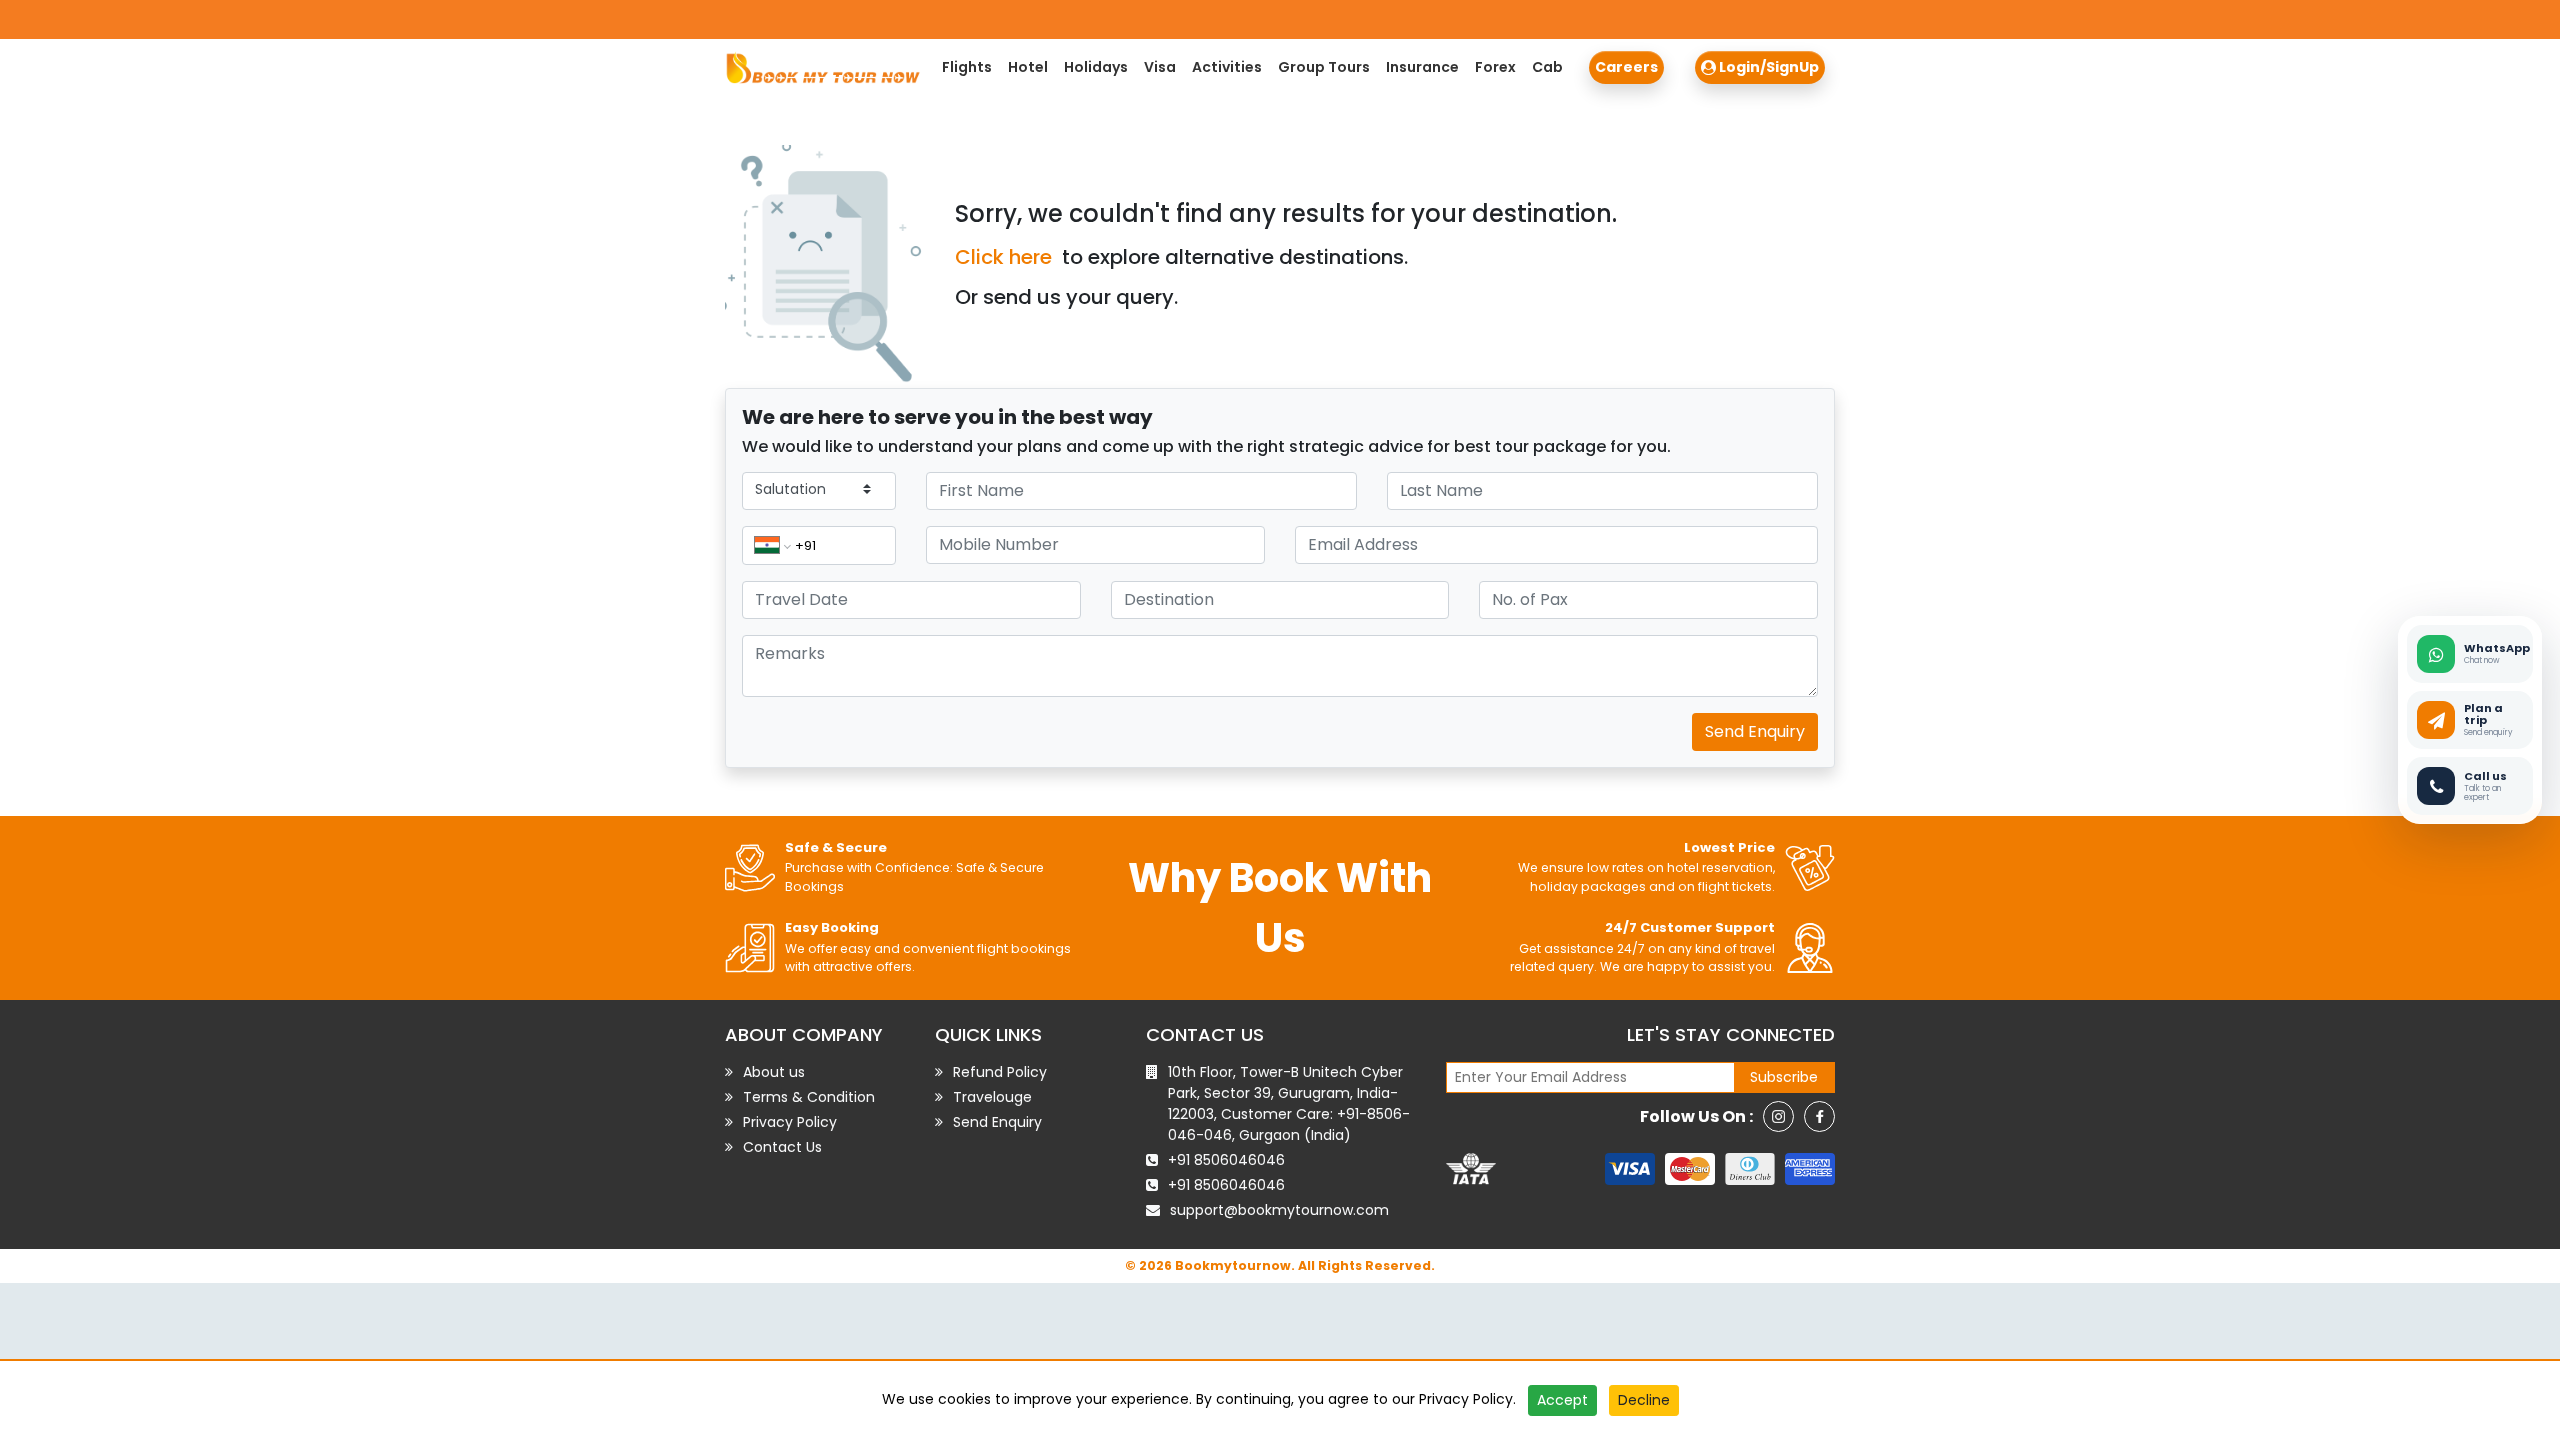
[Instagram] (1778, 1116)
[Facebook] (1819, 1116)
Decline (1644, 1400)
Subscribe (1784, 1077)
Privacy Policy (1466, 1399)
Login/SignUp (1767, 67)
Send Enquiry (1755, 731)
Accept (1562, 1400)
